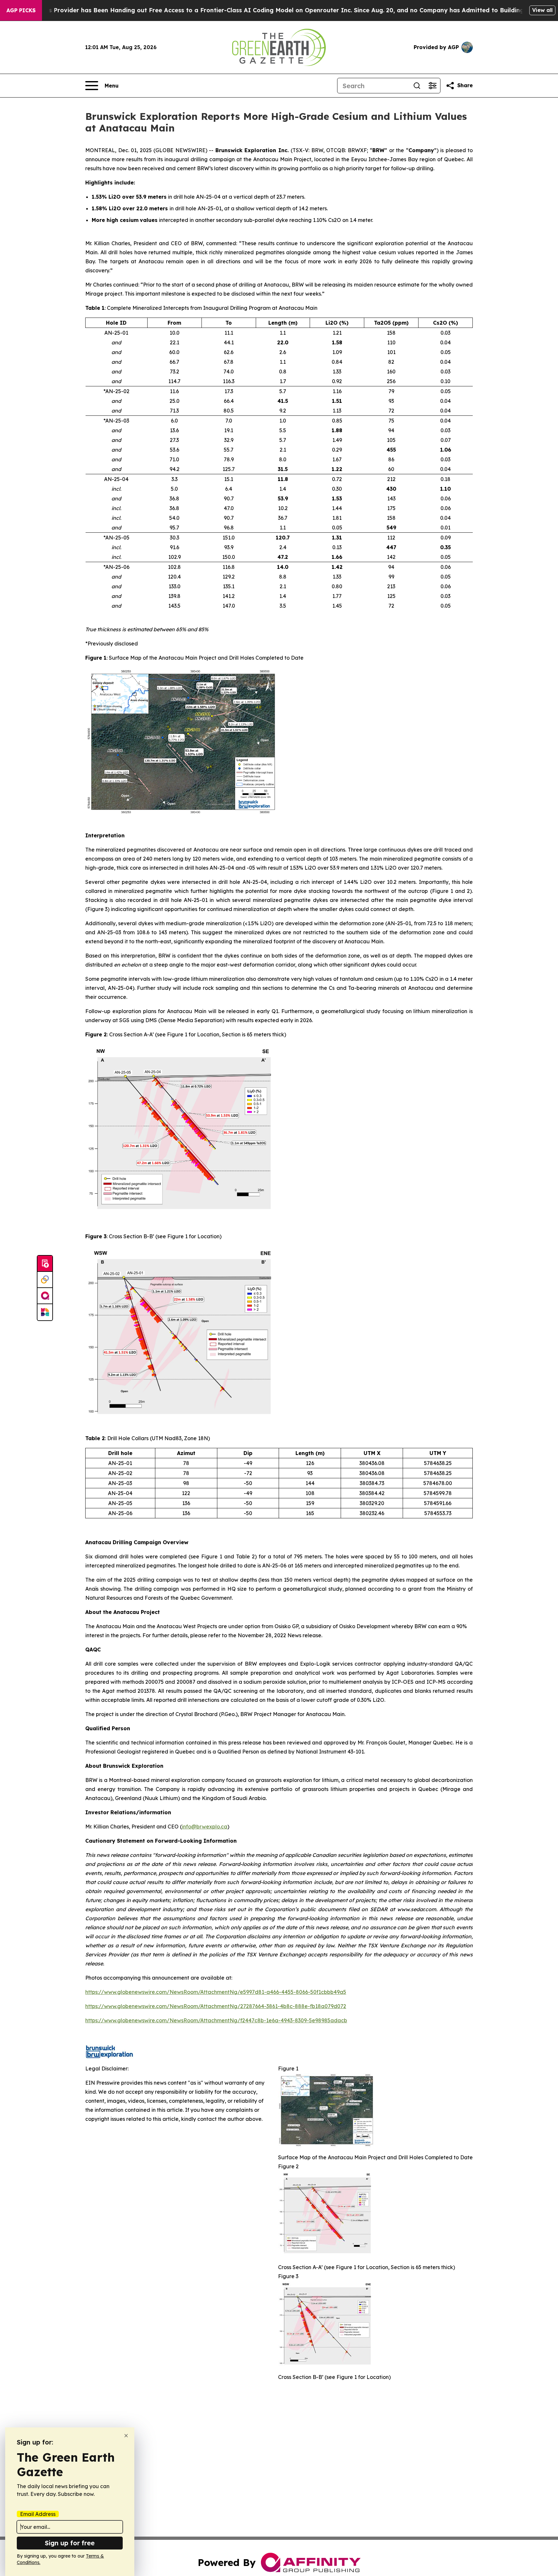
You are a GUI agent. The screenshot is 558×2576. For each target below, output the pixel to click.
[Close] (126, 2436)
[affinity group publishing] (45, 1296)
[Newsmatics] (45, 1312)
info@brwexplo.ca (205, 1827)
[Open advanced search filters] (432, 86)
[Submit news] (45, 1264)
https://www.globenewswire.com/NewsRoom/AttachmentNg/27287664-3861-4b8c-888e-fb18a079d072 (216, 2006)
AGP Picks (21, 10)
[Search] (417, 86)
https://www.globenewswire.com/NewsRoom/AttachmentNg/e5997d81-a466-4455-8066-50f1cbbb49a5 (216, 1992)
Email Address (38, 2514)
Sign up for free (70, 2543)
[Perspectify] (45, 1280)
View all (542, 10)
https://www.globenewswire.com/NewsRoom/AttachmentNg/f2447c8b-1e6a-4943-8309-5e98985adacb (216, 2020)
